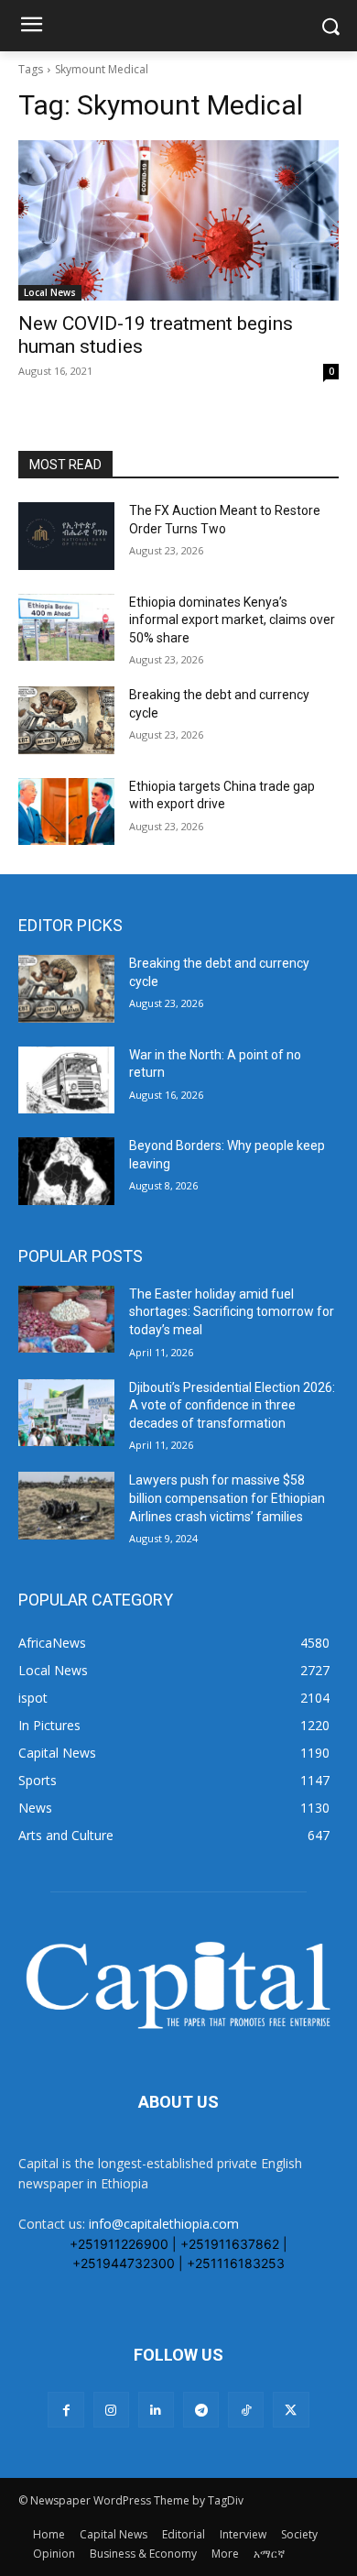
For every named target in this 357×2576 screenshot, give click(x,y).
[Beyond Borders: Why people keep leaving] (66, 1171)
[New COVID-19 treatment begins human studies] (178, 220)
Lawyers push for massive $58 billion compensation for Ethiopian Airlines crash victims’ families (227, 1498)
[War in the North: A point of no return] (66, 1080)
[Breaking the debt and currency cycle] (66, 720)
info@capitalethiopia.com (164, 2224)
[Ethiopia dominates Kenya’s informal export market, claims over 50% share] (66, 628)
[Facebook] (65, 2410)
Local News (50, 292)
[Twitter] (291, 2410)
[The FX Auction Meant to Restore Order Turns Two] (66, 536)
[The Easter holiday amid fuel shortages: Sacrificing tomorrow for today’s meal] (66, 1320)
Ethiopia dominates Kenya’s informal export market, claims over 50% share (232, 620)
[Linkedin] (156, 2410)
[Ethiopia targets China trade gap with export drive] (66, 812)
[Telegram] (201, 2410)
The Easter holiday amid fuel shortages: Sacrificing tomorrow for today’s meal (232, 1312)
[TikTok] (246, 2410)
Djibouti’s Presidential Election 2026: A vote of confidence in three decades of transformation (232, 1405)
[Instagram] (111, 2410)
